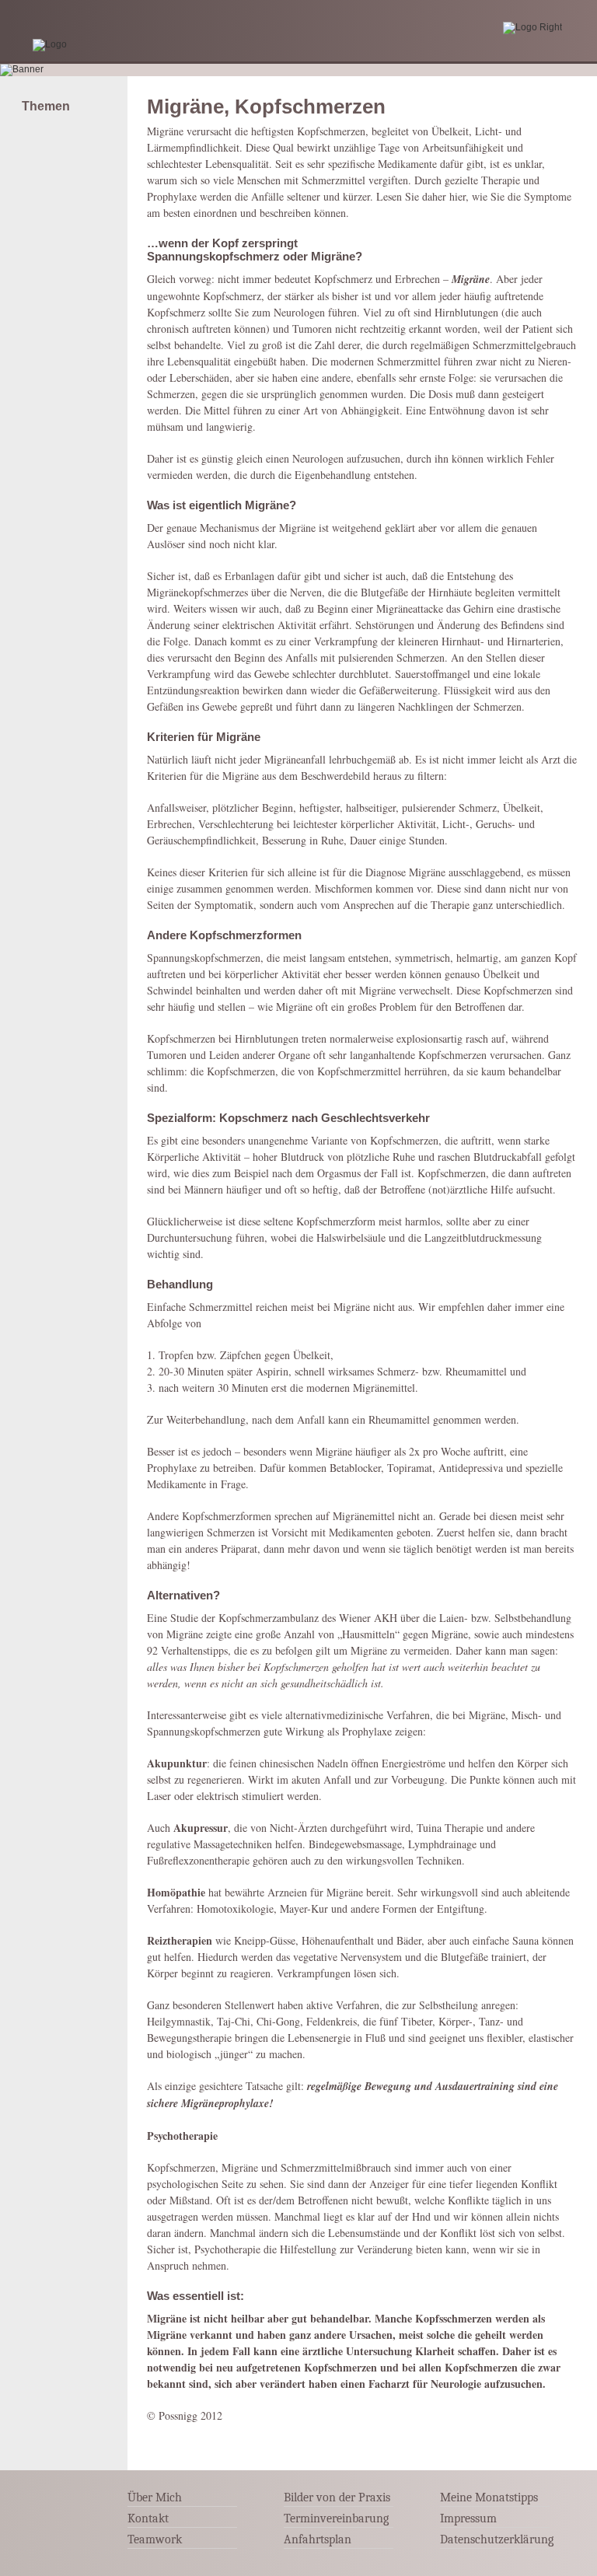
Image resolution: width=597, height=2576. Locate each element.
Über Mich (155, 2497)
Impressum (468, 2518)
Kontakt (148, 2518)
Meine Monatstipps (489, 2497)
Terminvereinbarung (336, 2518)
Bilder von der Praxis (337, 2497)
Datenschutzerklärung (497, 2539)
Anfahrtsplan (318, 2539)
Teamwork (155, 2539)
